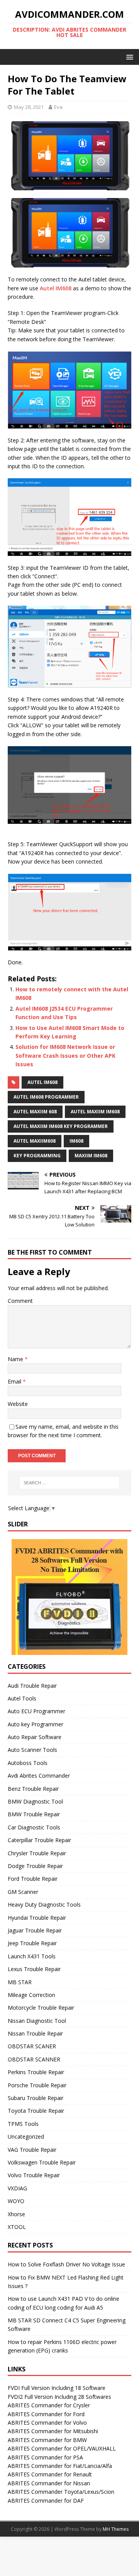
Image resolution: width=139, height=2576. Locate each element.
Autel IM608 (56, 288)
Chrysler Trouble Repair (37, 1853)
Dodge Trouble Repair (35, 1866)
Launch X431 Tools (32, 1956)
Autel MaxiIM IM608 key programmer (61, 1126)
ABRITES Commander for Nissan (49, 2483)
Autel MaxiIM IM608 (95, 1112)
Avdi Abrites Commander (39, 1776)
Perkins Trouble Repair (36, 2072)
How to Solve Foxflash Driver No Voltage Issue (66, 2264)
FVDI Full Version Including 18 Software (57, 2388)
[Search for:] (69, 1483)
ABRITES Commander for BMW (47, 2440)
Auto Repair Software (35, 1737)
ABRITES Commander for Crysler (49, 2405)
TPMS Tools (23, 2124)
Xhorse (16, 2214)
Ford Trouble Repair (33, 1879)
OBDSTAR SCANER (32, 2046)
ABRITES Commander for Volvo (47, 2423)
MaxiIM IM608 (91, 1156)
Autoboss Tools (28, 1763)
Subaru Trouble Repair (36, 2098)
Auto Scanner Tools (32, 1750)
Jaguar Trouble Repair (35, 1930)
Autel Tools (22, 1698)
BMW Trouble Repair (34, 1814)
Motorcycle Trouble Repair (41, 2008)
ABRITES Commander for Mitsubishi (53, 2431)
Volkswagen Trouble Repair (42, 2162)
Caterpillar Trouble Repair (39, 1840)
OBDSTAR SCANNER (34, 2059)
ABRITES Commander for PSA (45, 2457)
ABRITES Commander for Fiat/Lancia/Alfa (60, 2466)
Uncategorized (26, 2137)
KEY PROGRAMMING (37, 1156)
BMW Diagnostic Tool (35, 1801)
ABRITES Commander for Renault (50, 2474)
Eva (58, 107)
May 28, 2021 (29, 107)
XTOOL (17, 2227)
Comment (20, 1301)
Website (18, 1404)
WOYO (16, 2201)
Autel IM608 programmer (46, 1097)
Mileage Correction (31, 1995)
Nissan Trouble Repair (35, 2033)
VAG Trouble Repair (32, 2150)
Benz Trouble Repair (33, 1789)
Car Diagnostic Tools (34, 1827)
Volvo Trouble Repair (34, 2175)
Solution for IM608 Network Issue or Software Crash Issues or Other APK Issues (65, 1055)
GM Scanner (23, 1892)
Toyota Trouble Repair (36, 2111)
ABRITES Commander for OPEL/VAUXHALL (62, 2448)
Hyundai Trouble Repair (37, 1918)
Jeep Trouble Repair (32, 1943)
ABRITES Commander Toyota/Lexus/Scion (61, 2492)
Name (16, 1359)
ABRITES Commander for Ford (46, 2414)
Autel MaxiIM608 (35, 1141)
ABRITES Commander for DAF (46, 2501)
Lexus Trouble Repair (34, 1969)
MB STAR (20, 1982)
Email (15, 1381)
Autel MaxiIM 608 (35, 1112)
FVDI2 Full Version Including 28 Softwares (59, 2397)
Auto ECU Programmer (36, 1711)
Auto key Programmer (36, 1724)
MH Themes (116, 2529)
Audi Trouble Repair (32, 1686)
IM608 (76, 1141)
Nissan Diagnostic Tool (37, 2021)
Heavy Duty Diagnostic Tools (44, 1904)
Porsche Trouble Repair (37, 2085)
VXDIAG (17, 2188)
